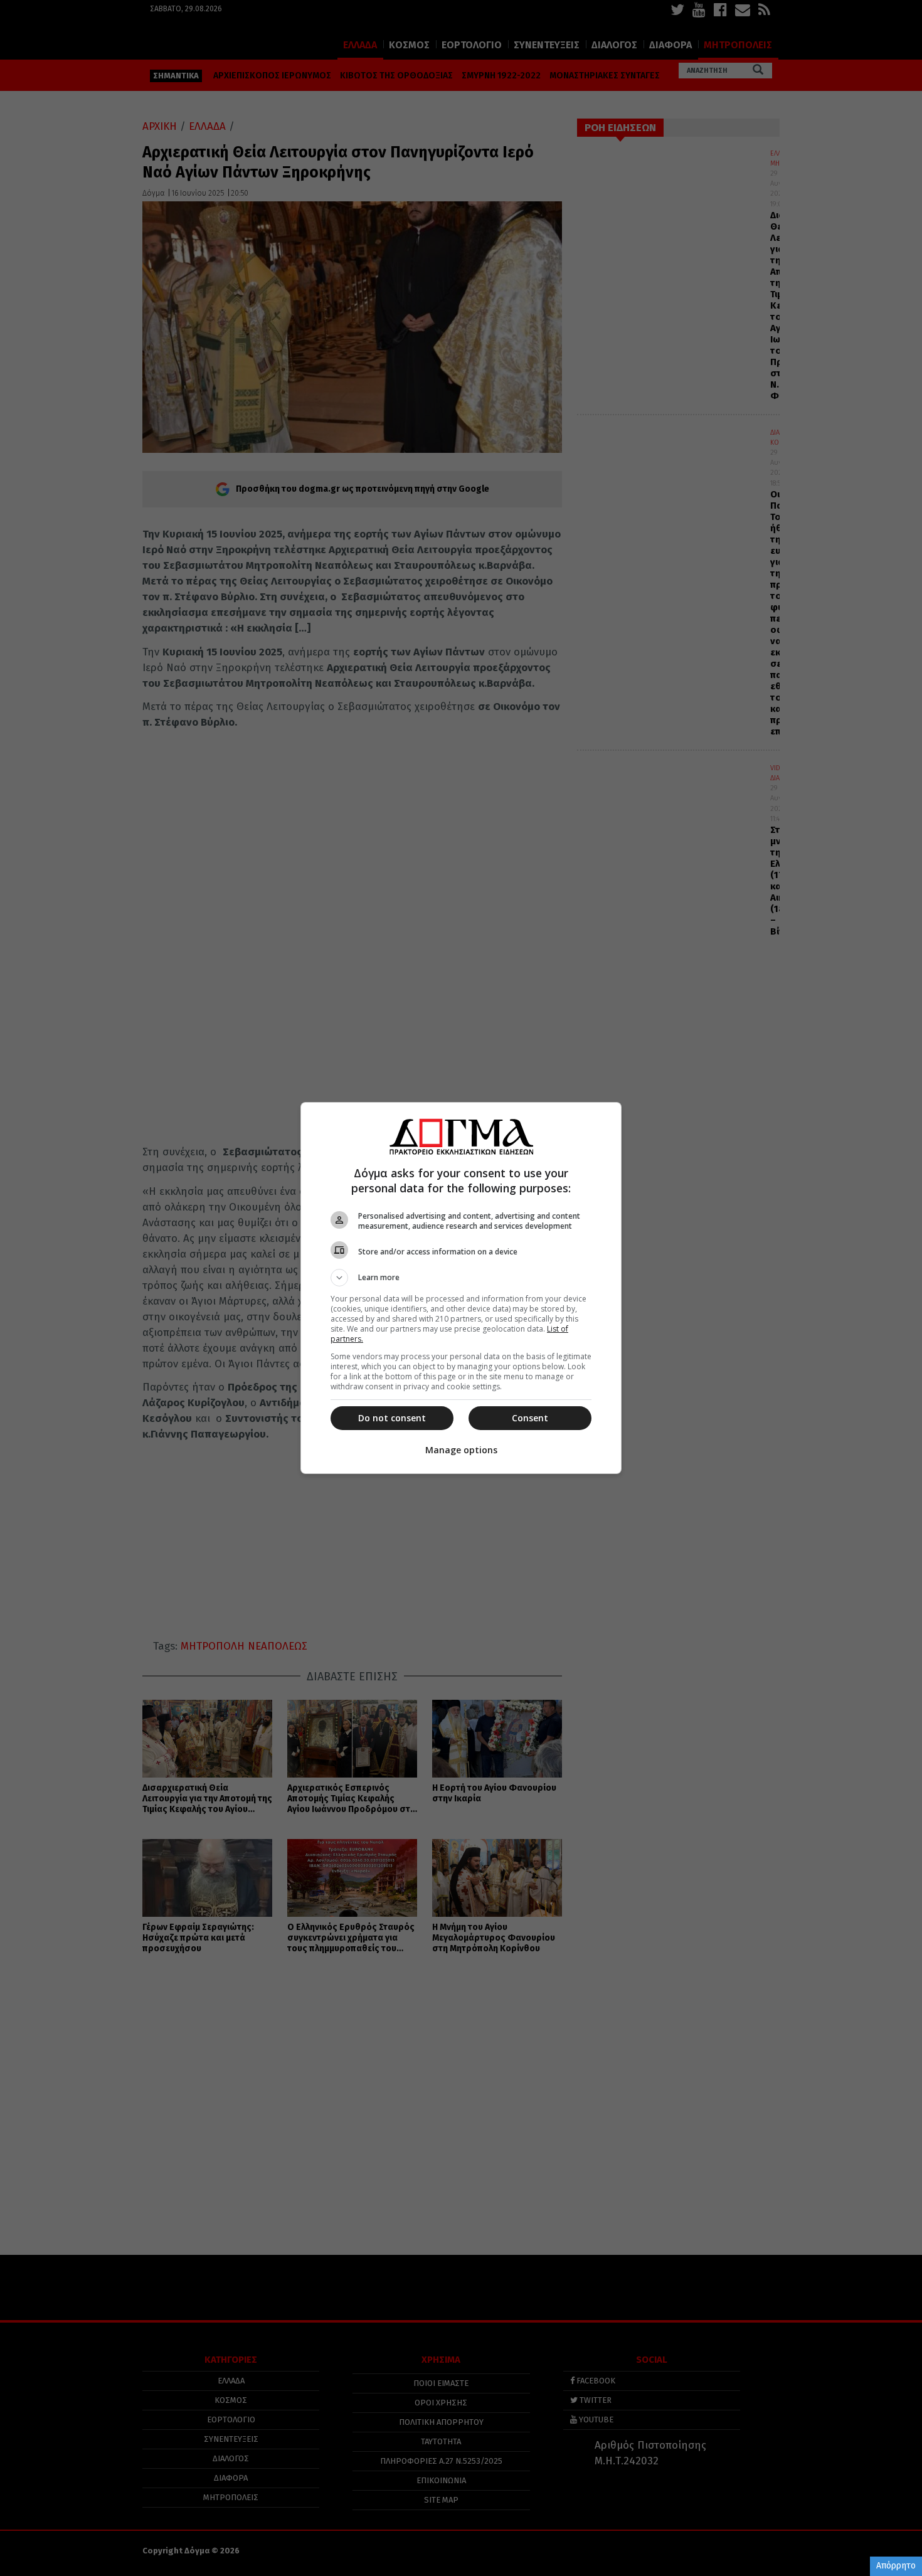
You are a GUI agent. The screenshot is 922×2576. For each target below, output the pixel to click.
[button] (461, 1278)
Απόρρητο (896, 2566)
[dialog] (461, 1288)
